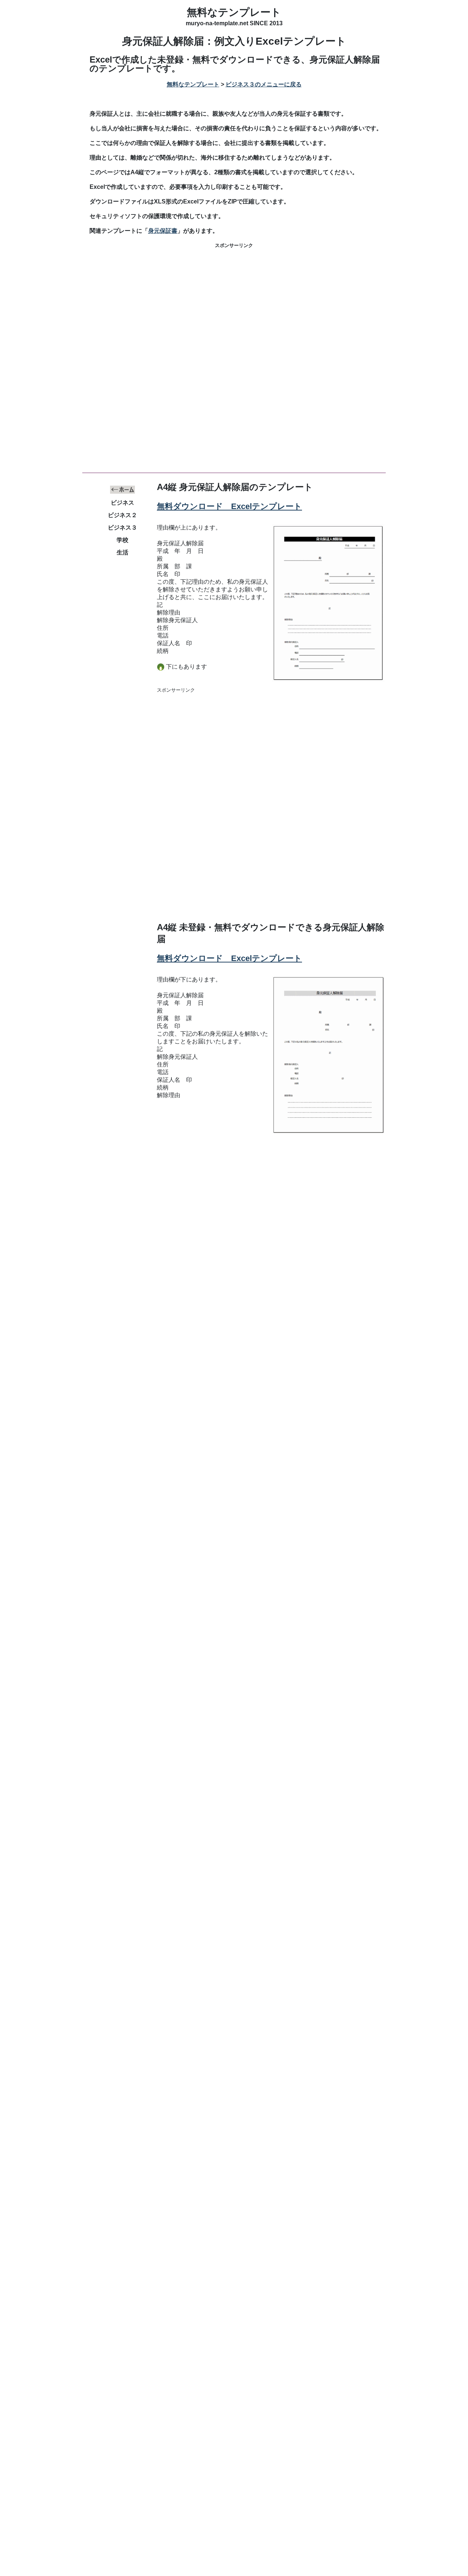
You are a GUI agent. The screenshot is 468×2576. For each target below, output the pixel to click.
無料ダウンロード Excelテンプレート (229, 506)
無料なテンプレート (234, 12)
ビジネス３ (122, 528)
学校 (122, 540)
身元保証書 (163, 231)
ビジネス (122, 503)
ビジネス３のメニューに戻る (264, 84)
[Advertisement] (234, 307)
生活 (122, 552)
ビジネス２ (122, 515)
